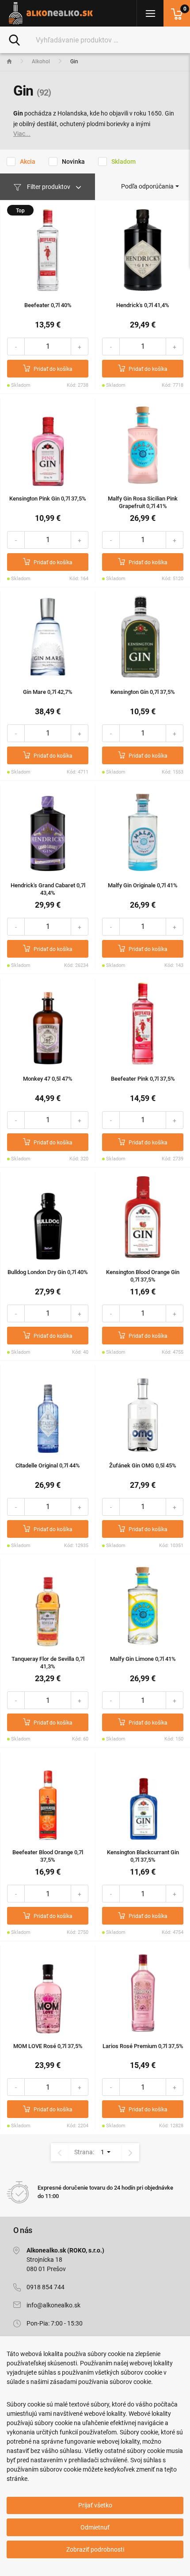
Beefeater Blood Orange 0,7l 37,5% (48, 1856)
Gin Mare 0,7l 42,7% (48, 692)
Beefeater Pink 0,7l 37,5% (143, 1079)
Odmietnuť (95, 2527)
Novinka (73, 162)
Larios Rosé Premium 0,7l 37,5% (143, 2046)
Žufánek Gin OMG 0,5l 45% (143, 1465)
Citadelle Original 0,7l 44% (48, 1465)
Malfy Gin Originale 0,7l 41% (143, 885)
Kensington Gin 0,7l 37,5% (143, 692)
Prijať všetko (95, 2505)
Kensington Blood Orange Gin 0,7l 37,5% (143, 1276)
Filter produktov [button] (49, 187)
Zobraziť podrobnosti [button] (95, 2549)
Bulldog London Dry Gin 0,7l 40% (48, 1272)
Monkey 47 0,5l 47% (48, 1079)
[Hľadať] (14, 39)
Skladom (123, 162)
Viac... (22, 134)
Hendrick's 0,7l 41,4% (143, 305)
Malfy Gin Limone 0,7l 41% (143, 1659)
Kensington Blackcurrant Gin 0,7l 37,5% (143, 1856)
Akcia (28, 162)
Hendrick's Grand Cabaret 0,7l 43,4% (48, 889)
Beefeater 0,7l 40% (48, 305)
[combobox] (150, 186)
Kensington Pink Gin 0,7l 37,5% (48, 499)
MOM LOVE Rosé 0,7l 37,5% (48, 2046)
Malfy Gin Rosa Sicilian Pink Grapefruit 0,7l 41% (143, 502)
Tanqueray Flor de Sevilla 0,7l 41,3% (48, 1663)
